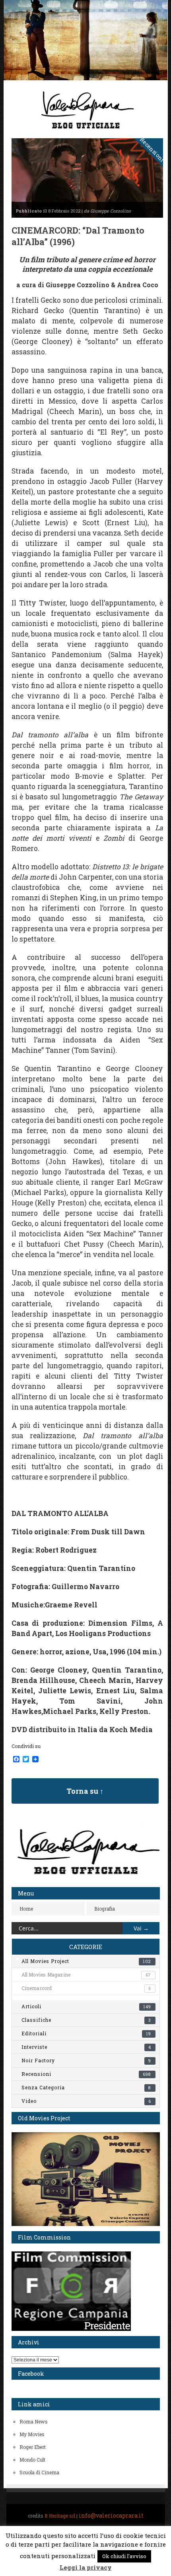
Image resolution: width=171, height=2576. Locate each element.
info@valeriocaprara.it (111, 2515)
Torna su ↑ (85, 1791)
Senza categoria (86, 2087)
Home (26, 1909)
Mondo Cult (32, 2460)
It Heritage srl (60, 2516)
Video (86, 2101)
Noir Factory (86, 2060)
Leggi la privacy (86, 2567)
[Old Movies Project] (86, 2224)
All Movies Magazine (86, 1975)
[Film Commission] (71, 2329)
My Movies (32, 2434)
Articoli (86, 2006)
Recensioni (86, 2074)
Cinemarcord (86, 1988)
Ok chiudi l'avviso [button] (124, 2556)
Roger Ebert (33, 2447)
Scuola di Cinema (39, 2472)
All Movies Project (86, 1961)
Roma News (34, 2421)
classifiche (86, 2020)
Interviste (86, 2047)
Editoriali (86, 2033)
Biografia (105, 1909)
